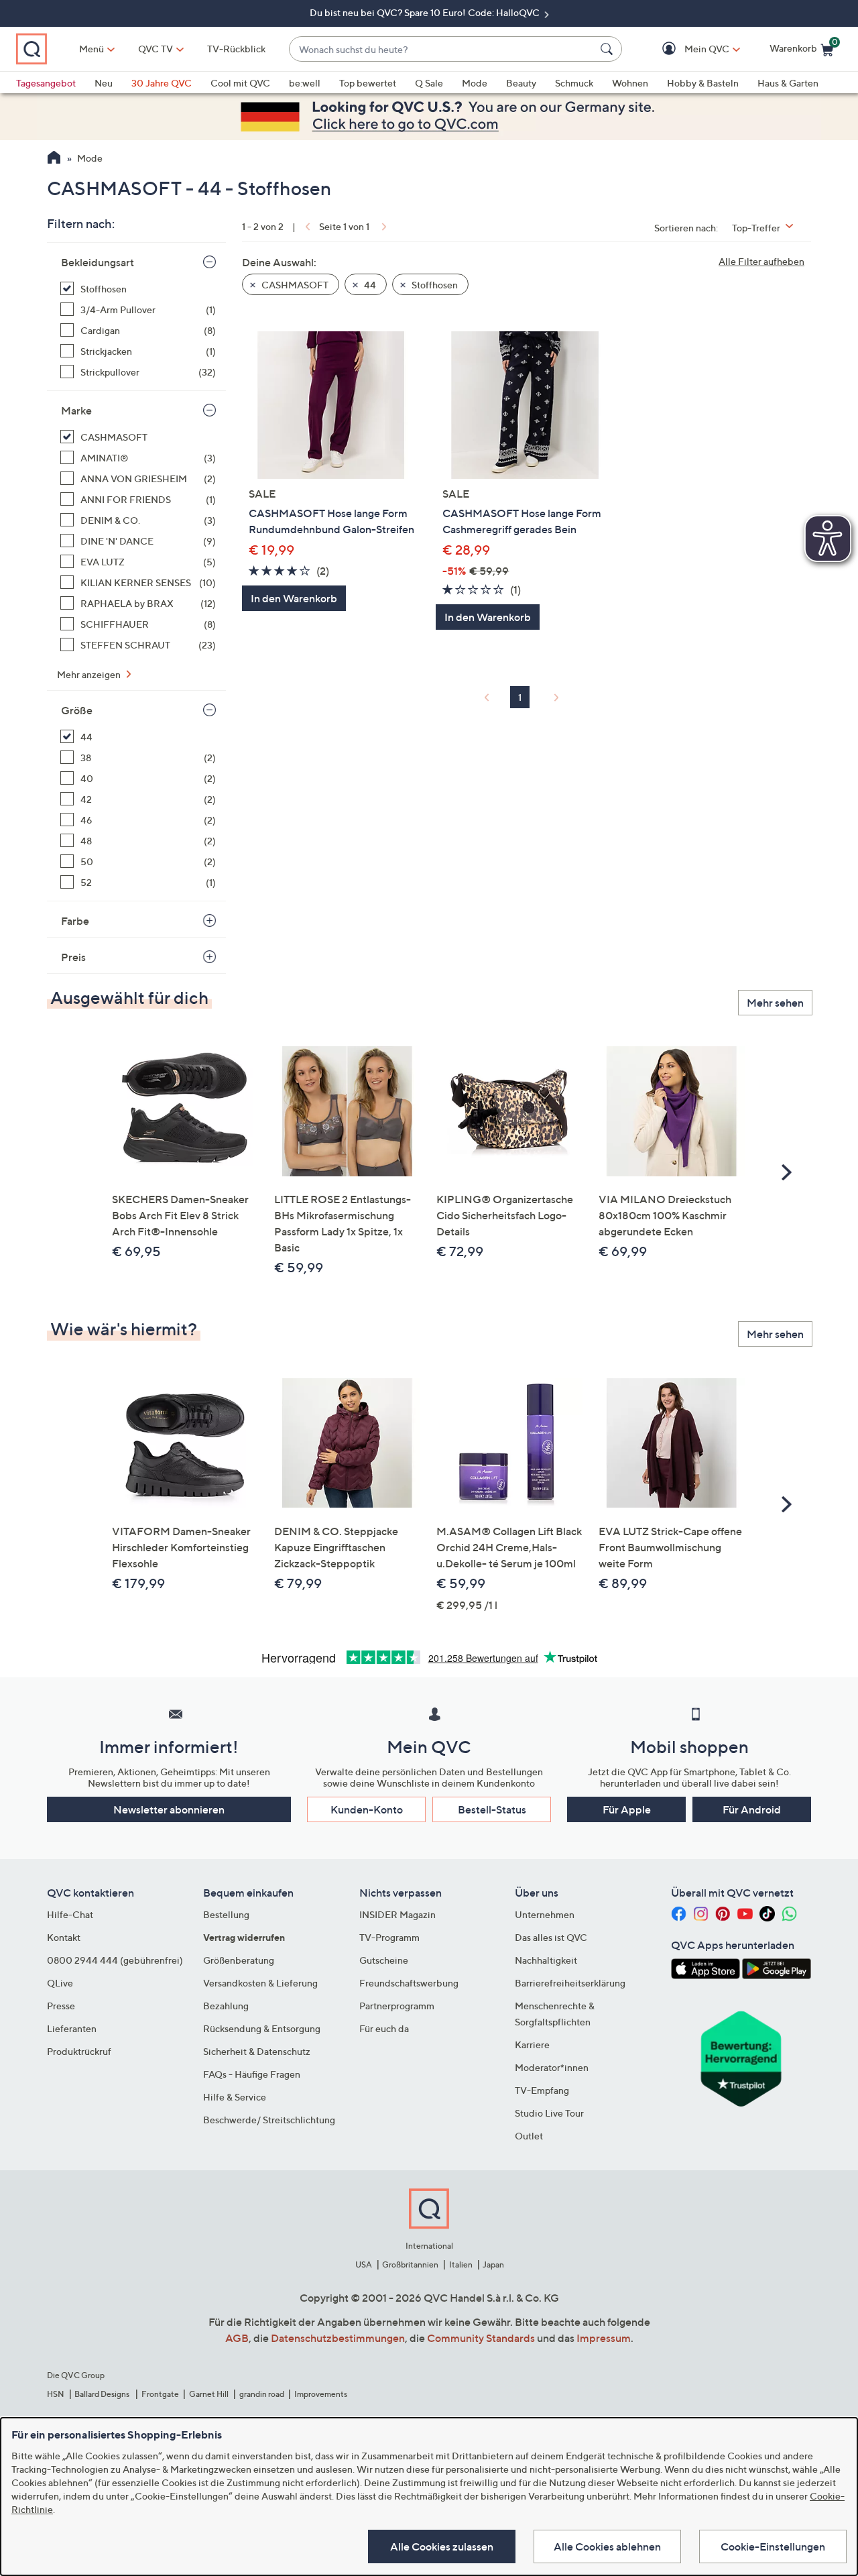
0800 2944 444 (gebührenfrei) (115, 1960)
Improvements (321, 2394)
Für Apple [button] (627, 1809)
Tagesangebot (46, 83)
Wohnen (630, 83)
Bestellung (226, 1914)
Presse (61, 2006)
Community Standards (481, 2338)
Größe (77, 710)
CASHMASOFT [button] (294, 285)
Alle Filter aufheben (761, 261)
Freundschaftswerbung (409, 1983)
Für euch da (384, 2028)
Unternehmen (545, 1914)
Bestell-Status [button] (492, 1809)
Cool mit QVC (240, 83)
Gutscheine (384, 1960)
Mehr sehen (775, 1003)
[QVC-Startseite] (54, 159)
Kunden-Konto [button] (367, 1809)
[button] (687, 49)
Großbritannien (410, 2264)
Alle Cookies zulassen (442, 2546)
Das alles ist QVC (551, 1937)
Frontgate (160, 2394)
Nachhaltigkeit (546, 1960)
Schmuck (574, 83)
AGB (237, 2338)
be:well (305, 83)
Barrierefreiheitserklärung (570, 1983)
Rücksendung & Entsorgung (262, 2028)
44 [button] (369, 285)
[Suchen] (609, 49)
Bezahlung (226, 2006)
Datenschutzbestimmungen (338, 2338)
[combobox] (442, 49)
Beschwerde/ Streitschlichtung (269, 2120)
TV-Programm (389, 1937)
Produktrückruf (79, 2051)
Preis (73, 957)
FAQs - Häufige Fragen (252, 2074)
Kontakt (64, 1937)
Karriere (532, 2045)
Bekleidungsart (98, 262)
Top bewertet (368, 83)
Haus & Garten (788, 83)
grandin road (262, 2394)
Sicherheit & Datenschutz (257, 2051)
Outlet (529, 2136)
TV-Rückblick (236, 49)
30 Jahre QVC (162, 83)
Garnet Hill (209, 2394)
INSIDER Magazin (397, 1914)
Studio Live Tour (549, 2113)
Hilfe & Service (235, 2097)
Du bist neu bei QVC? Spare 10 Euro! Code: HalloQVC (426, 12)
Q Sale (429, 83)
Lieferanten (72, 2028)
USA (364, 2264)
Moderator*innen (552, 2067)
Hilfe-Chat (70, 1914)
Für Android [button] (752, 1809)
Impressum (604, 2338)
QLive (60, 1983)
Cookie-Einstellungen (773, 2546)
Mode (475, 83)
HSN (56, 2394)
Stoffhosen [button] (434, 285)
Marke (76, 410)
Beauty (521, 83)
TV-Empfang (542, 2090)
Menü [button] (91, 49)
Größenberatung (239, 1960)
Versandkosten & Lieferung (260, 1983)
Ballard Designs (103, 2394)
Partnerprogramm (397, 2006)
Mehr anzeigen (90, 674)
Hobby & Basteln (703, 83)
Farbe (75, 921)
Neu (104, 83)
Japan (493, 2264)
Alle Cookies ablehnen (607, 2546)
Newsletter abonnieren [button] (169, 1809)
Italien (461, 2264)
